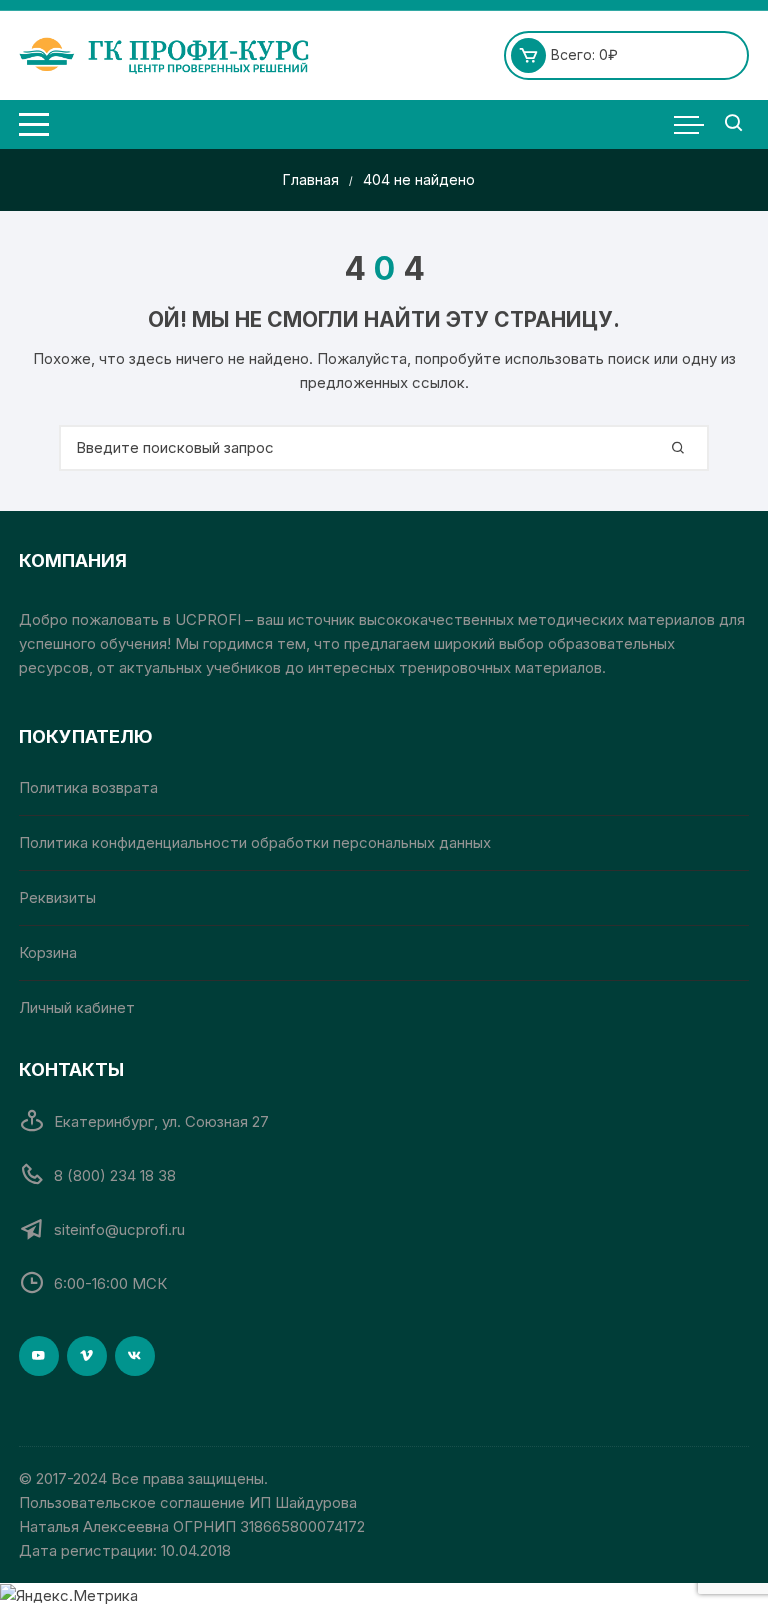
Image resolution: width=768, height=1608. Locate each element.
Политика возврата (88, 787)
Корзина (48, 952)
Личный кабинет (77, 1007)
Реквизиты (57, 897)
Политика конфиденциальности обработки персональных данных (255, 842)
